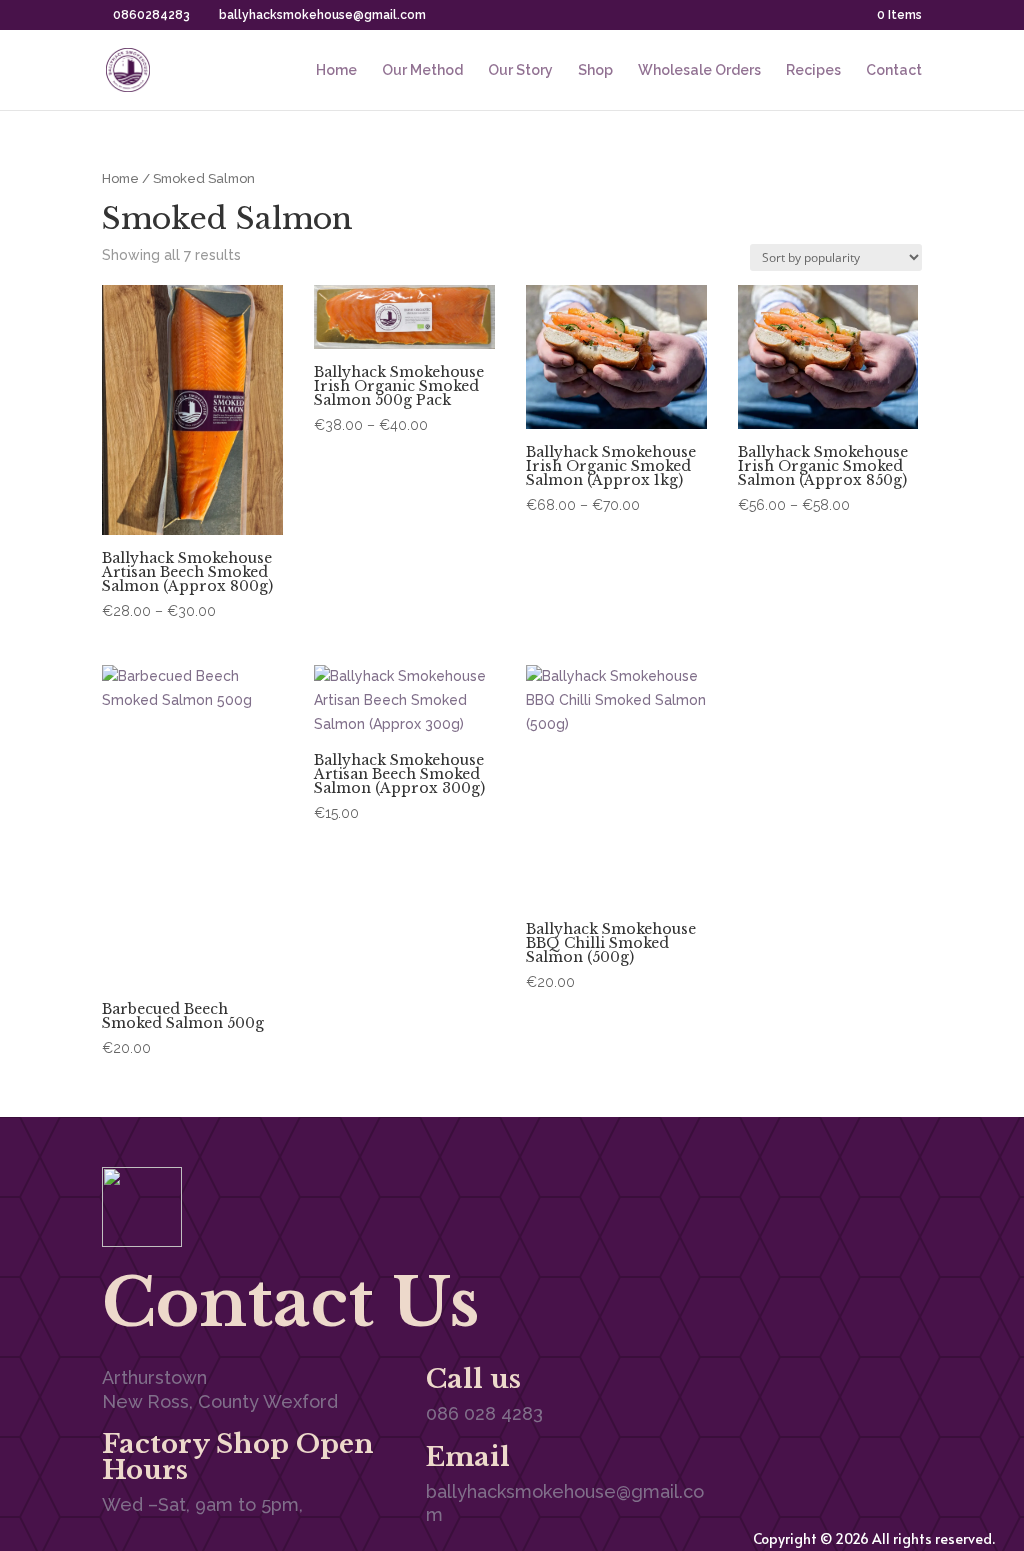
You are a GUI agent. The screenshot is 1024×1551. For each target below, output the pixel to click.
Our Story (520, 70)
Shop (595, 70)
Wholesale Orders (699, 70)
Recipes (813, 70)
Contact (894, 70)
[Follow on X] (866, 1187)
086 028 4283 (484, 1413)
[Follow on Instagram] (906, 1187)
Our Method (422, 70)
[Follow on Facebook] (826, 1187)
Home (336, 70)
